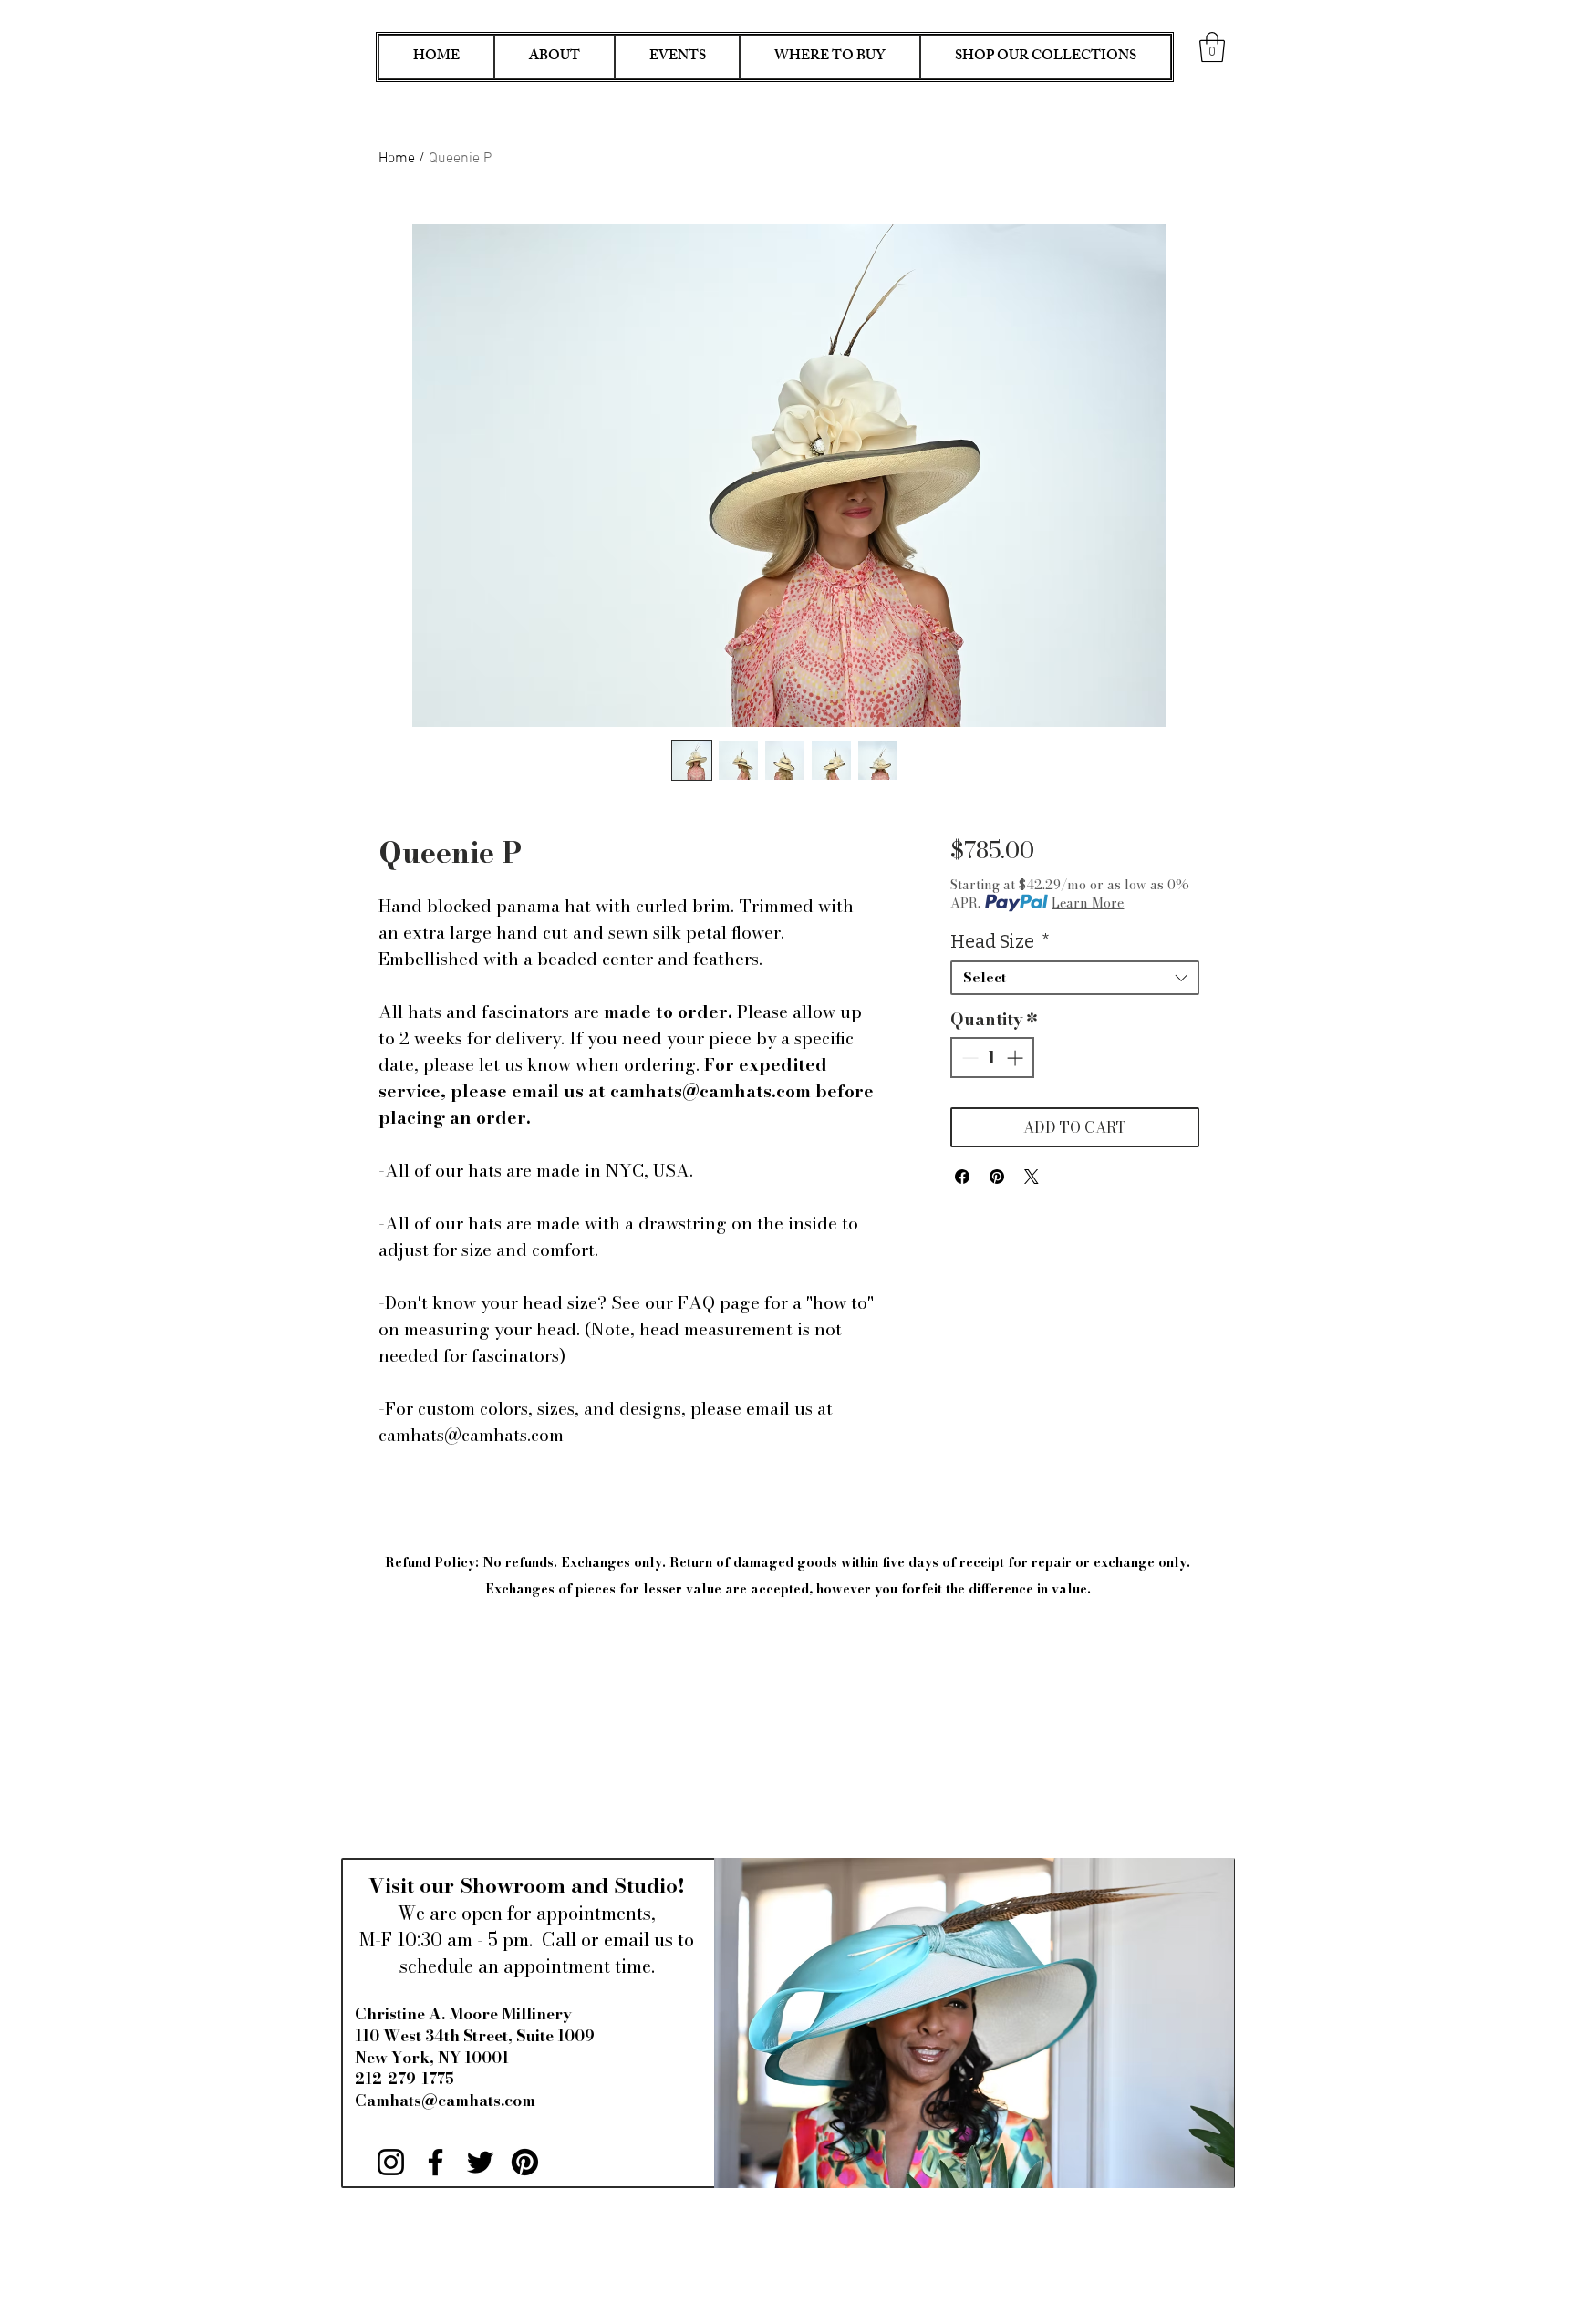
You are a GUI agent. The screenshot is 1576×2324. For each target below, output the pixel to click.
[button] (1212, 47)
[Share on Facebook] (962, 1177)
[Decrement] (968, 1058)
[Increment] (1016, 1058)
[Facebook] (435, 2162)
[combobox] (1075, 978)
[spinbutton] (992, 1058)
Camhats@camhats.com (445, 2101)
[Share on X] (1032, 1177)
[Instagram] (391, 2162)
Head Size (1000, 941)
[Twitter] (480, 2162)
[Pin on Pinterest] (997, 1177)
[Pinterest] (525, 2162)
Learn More (1088, 903)
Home (397, 159)
